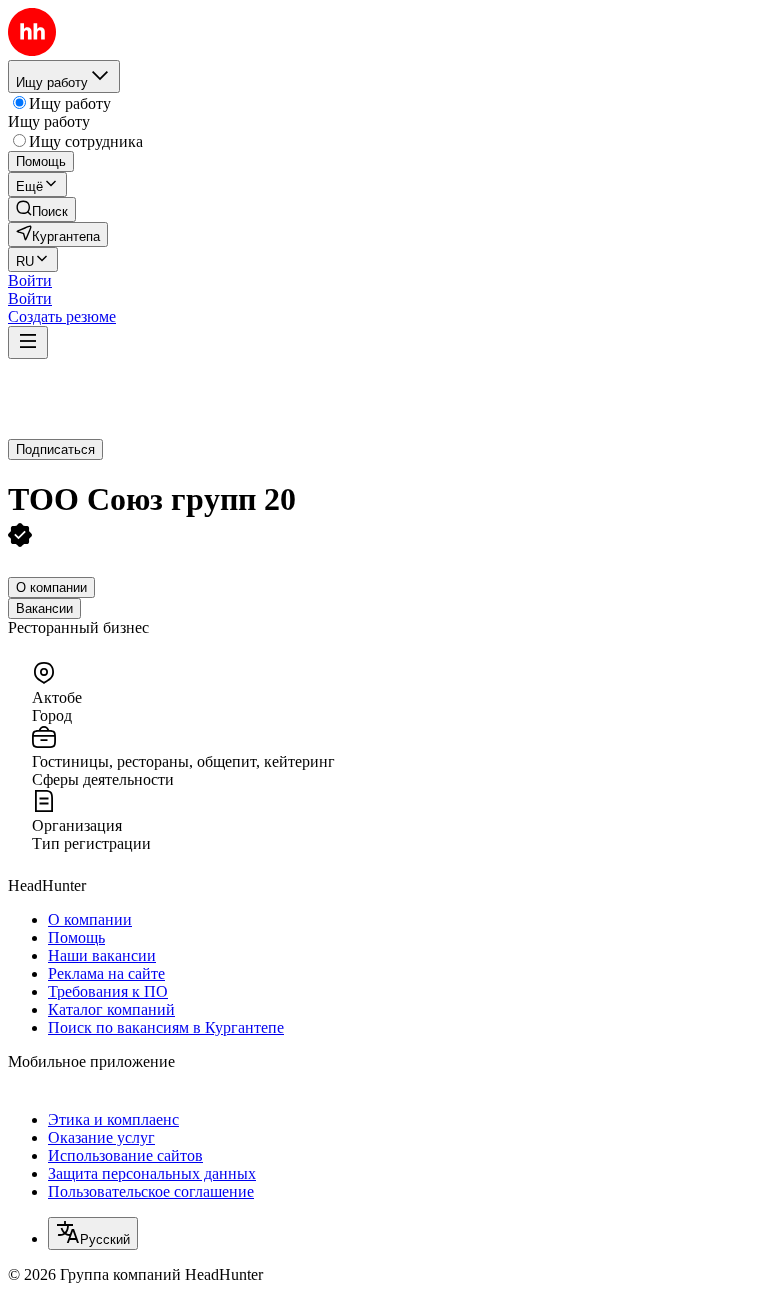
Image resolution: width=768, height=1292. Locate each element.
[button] (30, 280)
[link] (42, 209)
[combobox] (93, 1233)
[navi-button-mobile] (28, 342)
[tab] (51, 587)
